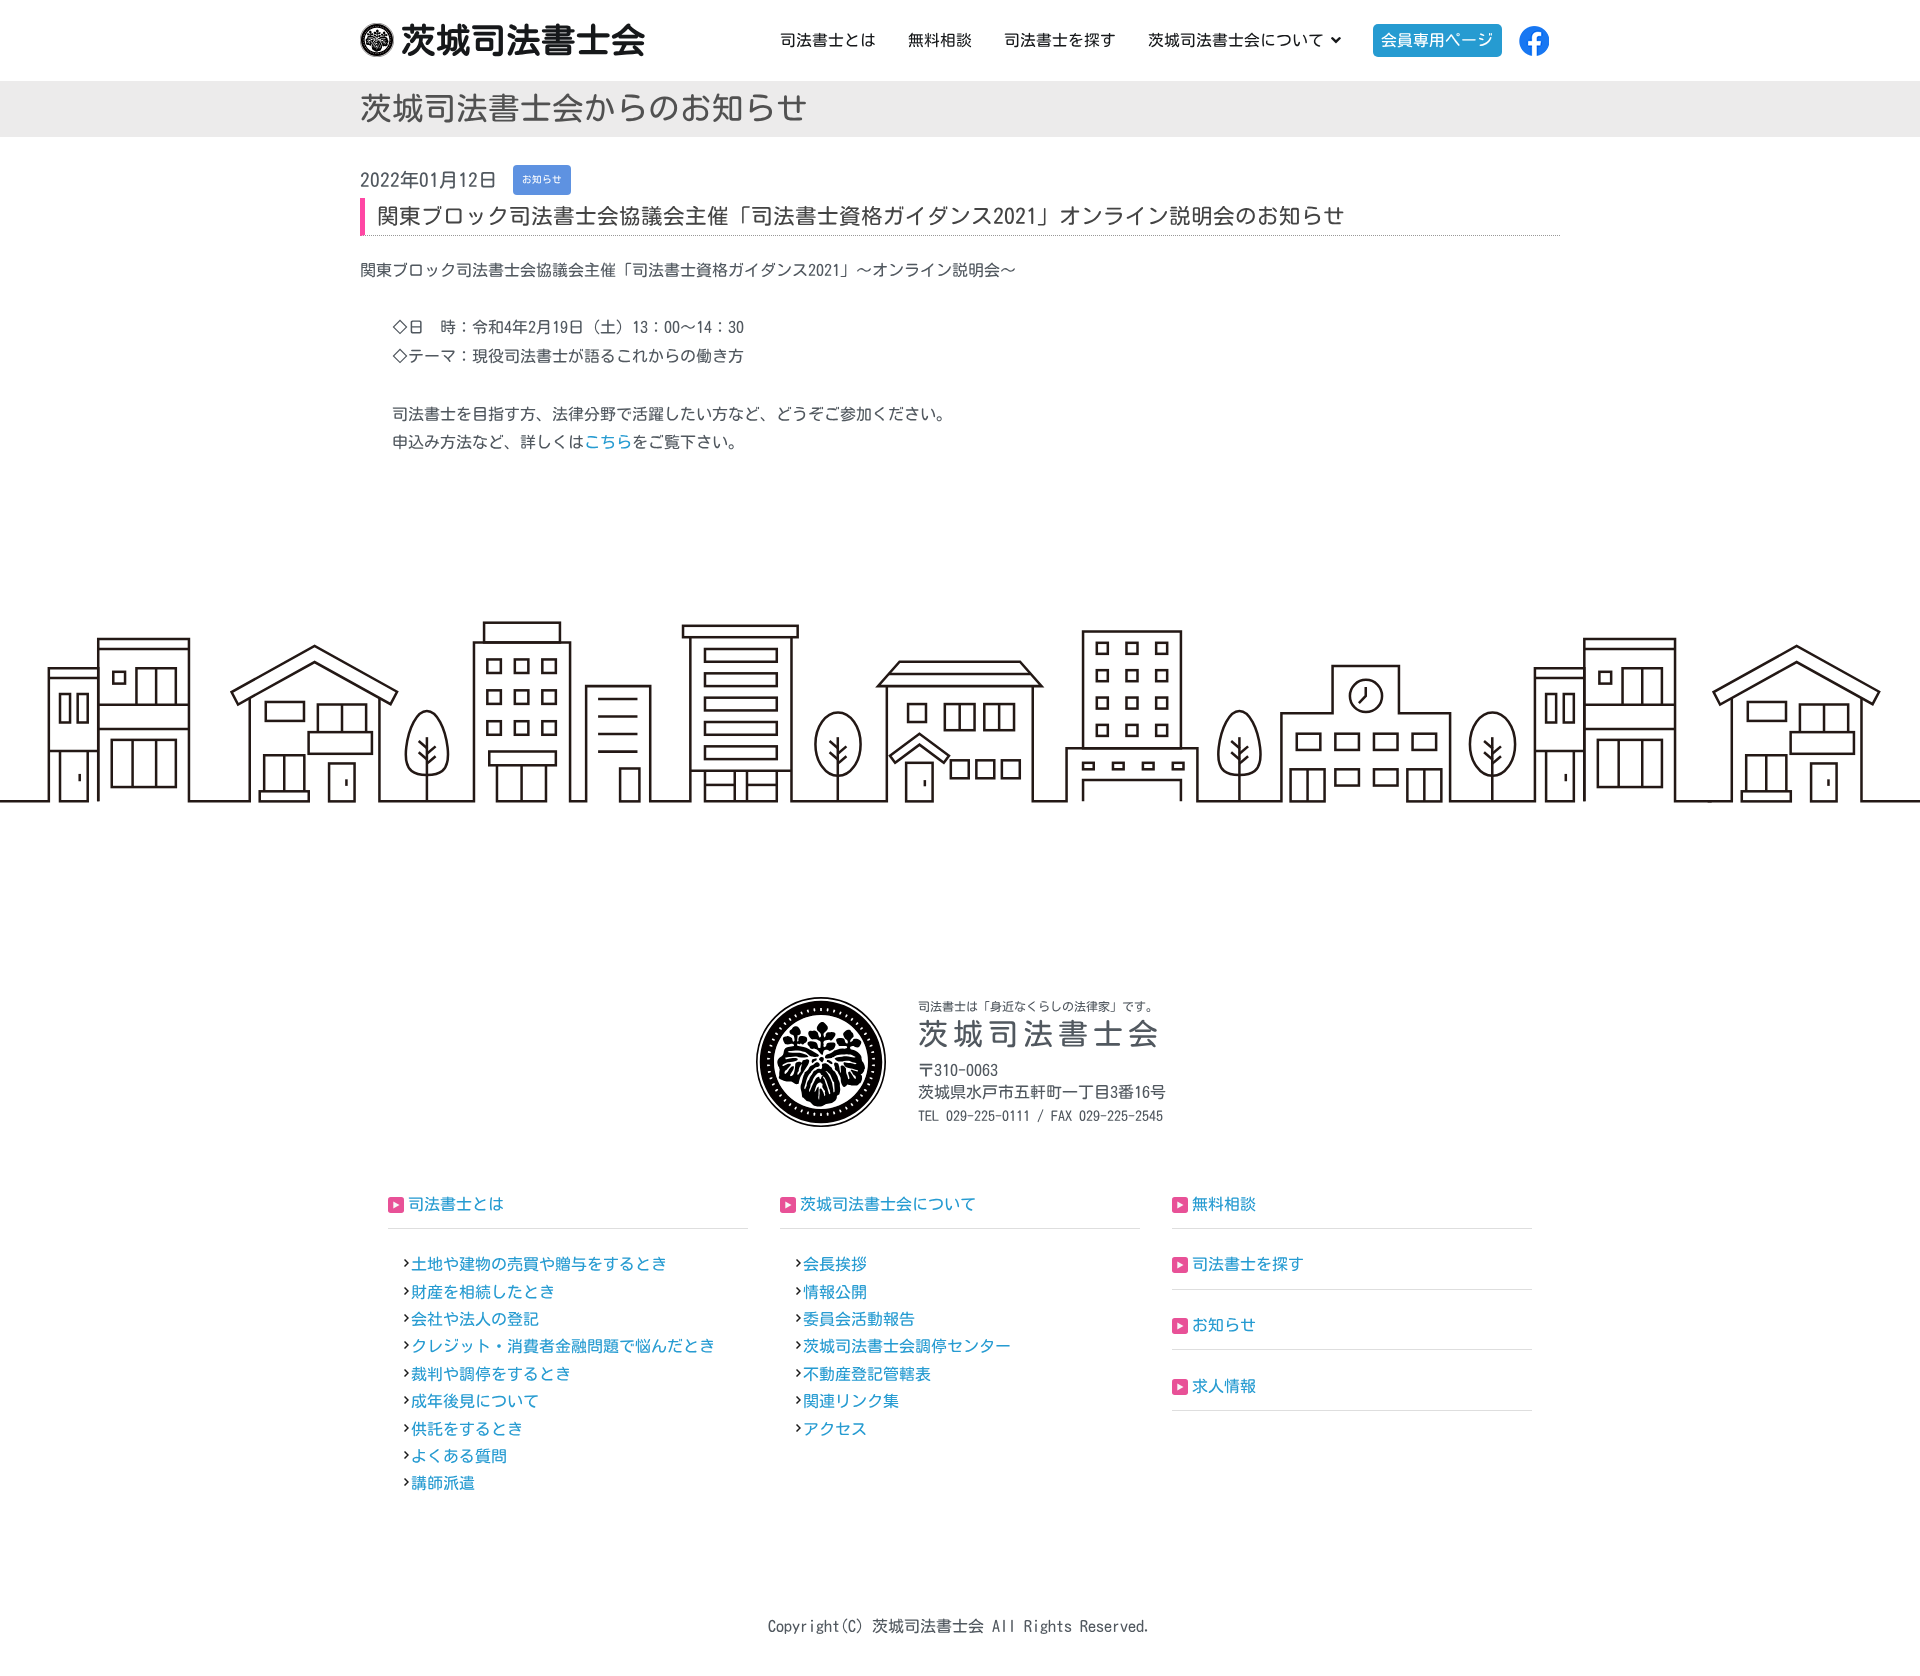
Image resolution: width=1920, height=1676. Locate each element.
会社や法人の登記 (475, 1319)
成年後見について (475, 1401)
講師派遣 (443, 1483)
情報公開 (835, 1292)
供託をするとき (467, 1429)
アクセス (835, 1429)
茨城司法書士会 (523, 40)
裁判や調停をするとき (491, 1374)
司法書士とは (828, 40)
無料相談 (940, 40)
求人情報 (1224, 1386)
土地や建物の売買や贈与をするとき (539, 1264)
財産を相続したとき (483, 1292)
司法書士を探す (1060, 40)
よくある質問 (459, 1456)
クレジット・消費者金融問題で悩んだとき (563, 1346)
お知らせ (1224, 1325)
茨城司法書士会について (1236, 40)
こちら (608, 442)
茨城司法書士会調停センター (907, 1346)
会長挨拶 (835, 1264)
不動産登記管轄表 (867, 1374)
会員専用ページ (1437, 40)
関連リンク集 (851, 1401)
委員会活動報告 (859, 1319)
